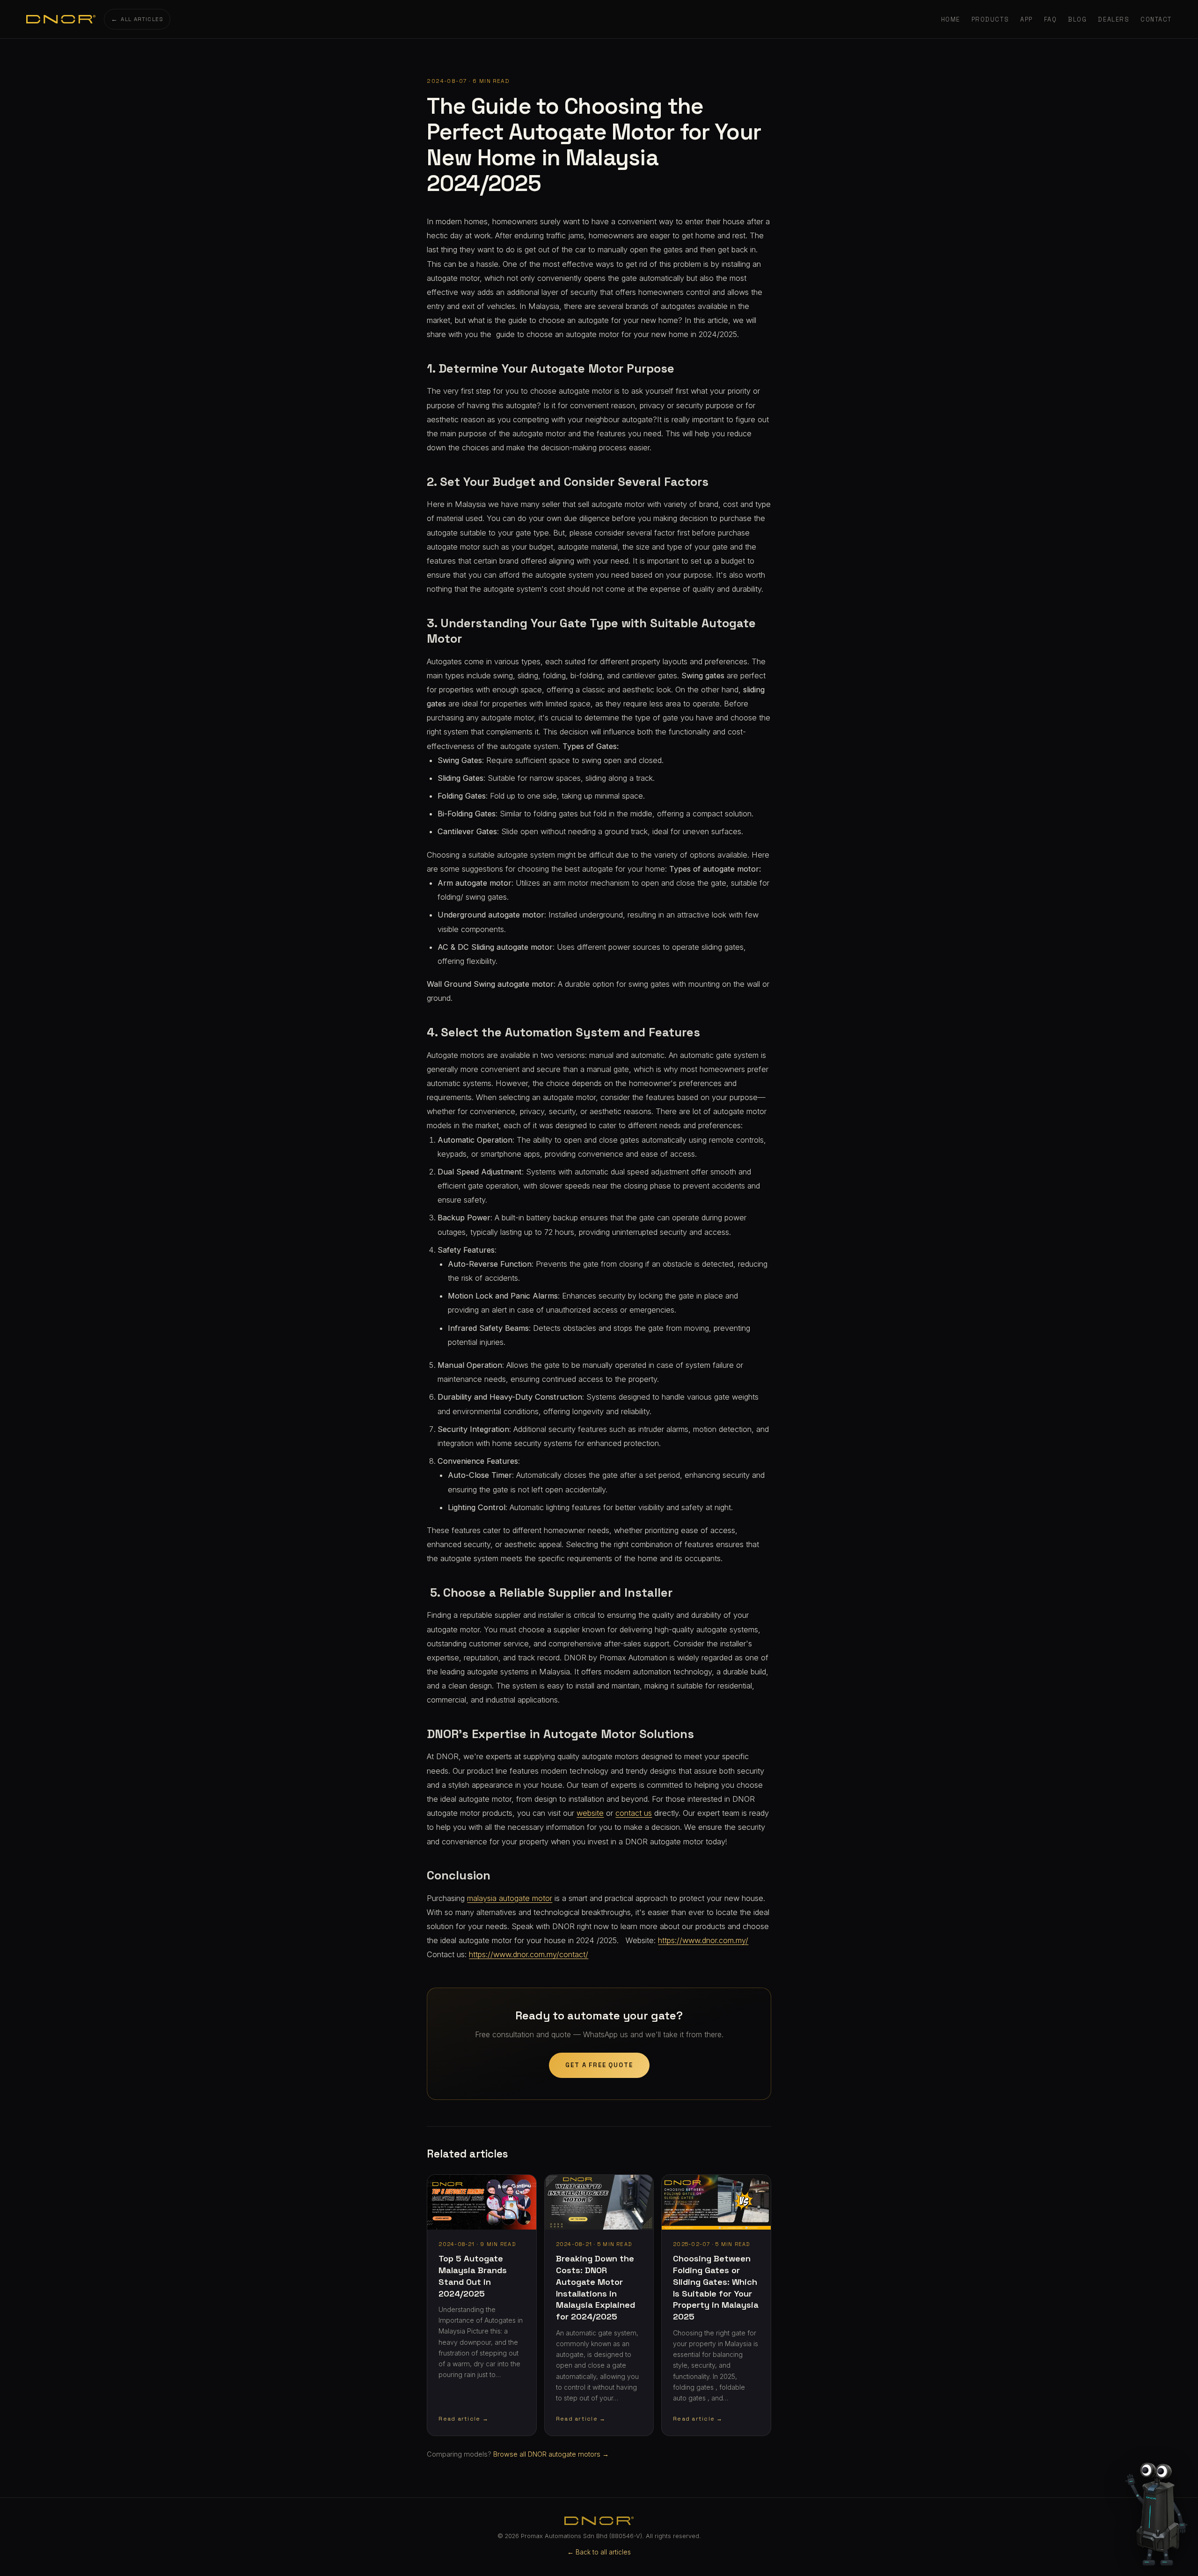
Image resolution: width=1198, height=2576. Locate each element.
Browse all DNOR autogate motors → (551, 2454)
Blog (1077, 19)
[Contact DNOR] (1158, 2505)
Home (951, 19)
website (590, 1813)
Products (990, 19)
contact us (634, 1813)
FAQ (1051, 19)
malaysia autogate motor (510, 1898)
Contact (1156, 19)
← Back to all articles (599, 2552)
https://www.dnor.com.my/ (703, 1940)
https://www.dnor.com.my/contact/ (529, 1954)
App (1026, 19)
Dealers (1114, 19)
